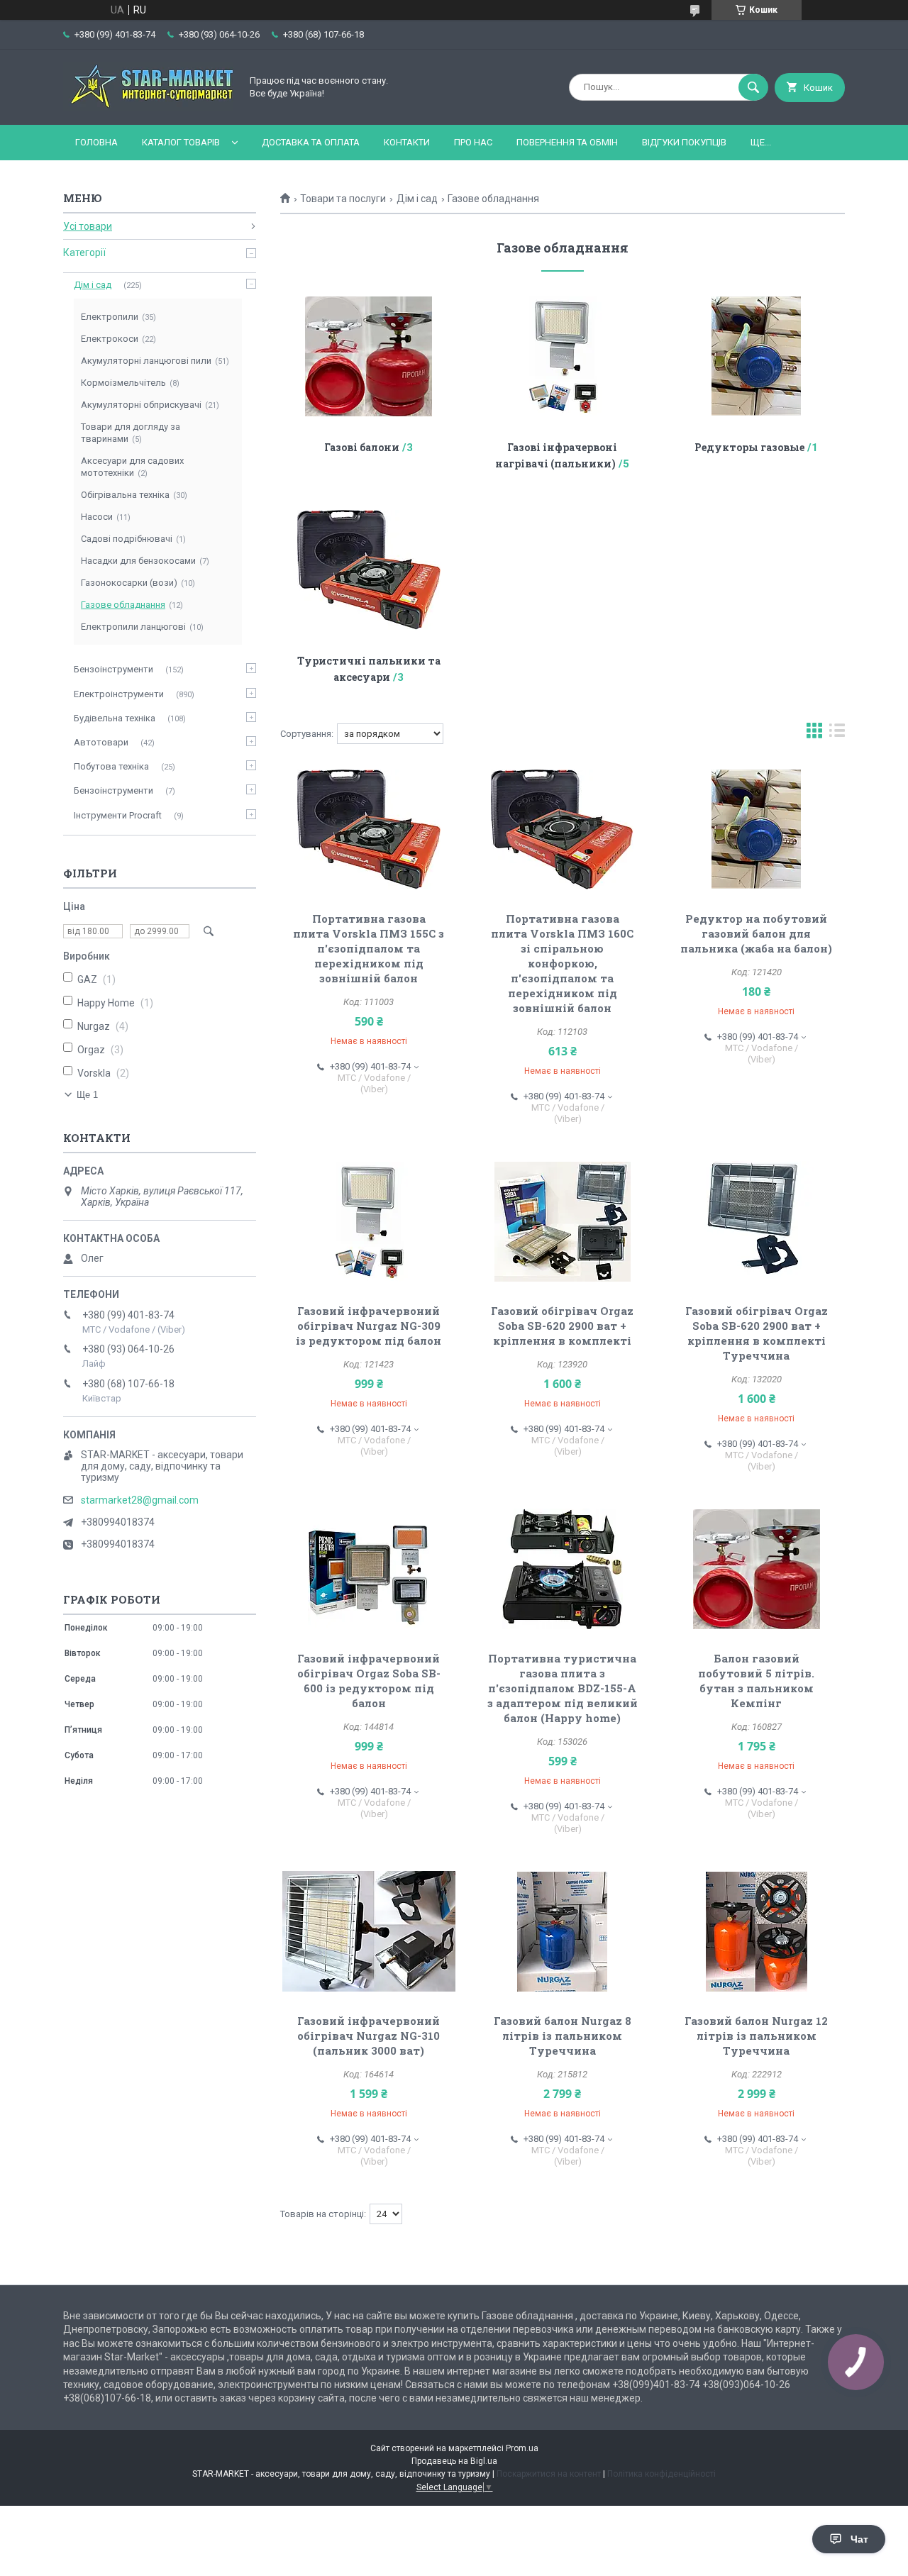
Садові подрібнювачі (127, 539)
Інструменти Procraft (118, 815)
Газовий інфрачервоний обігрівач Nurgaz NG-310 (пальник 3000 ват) (369, 2036)
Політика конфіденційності (661, 2474)
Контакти (407, 142)
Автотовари (101, 742)
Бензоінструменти (113, 669)
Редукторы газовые (749, 447)
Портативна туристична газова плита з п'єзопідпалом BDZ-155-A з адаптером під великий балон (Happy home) (563, 1688)
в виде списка (837, 734)
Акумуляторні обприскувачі (141, 405)
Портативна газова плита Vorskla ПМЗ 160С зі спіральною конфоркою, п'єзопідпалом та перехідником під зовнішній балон (562, 963)
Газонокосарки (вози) (129, 583)
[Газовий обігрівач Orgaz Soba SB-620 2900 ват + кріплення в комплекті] (563, 1221)
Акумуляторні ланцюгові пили (146, 361)
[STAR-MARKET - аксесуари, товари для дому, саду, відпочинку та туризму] (148, 107)
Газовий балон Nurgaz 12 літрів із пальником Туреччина (756, 2036)
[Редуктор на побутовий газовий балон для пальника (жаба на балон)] (757, 829)
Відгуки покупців (684, 142)
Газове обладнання (123, 605)
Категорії (84, 252)
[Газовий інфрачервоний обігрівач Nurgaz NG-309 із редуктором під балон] (369, 1221)
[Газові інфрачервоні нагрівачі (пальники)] (563, 356)
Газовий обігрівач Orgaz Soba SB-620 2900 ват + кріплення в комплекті (562, 1326)
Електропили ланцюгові (133, 627)
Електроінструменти (119, 694)
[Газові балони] (369, 356)
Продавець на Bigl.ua (454, 2461)
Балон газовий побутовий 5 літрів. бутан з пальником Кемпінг (756, 1681)
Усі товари (88, 226)
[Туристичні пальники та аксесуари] (369, 570)
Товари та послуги (343, 199)
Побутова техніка (111, 766)
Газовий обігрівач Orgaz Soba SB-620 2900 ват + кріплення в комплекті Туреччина (757, 1333)
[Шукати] (753, 87)
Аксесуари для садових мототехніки (132, 467)
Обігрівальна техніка (125, 495)
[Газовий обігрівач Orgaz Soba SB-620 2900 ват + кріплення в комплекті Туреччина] (757, 1221)
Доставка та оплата (311, 142)
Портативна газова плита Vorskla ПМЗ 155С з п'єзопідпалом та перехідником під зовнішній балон (369, 948)
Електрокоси (110, 339)
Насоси (97, 517)
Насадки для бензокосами (138, 561)
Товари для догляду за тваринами (131, 433)
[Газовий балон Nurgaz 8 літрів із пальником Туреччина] (563, 1931)
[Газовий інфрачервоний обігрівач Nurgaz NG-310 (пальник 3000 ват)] (369, 1931)
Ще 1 (87, 1095)
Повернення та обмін (567, 142)
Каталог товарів (181, 142)
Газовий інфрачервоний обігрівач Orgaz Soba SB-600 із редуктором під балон (369, 1681)
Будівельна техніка (115, 718)
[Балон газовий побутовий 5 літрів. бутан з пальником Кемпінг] (757, 1569)
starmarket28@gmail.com (140, 1500)
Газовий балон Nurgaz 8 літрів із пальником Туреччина (563, 2036)
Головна (96, 142)
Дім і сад (417, 199)
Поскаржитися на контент (549, 2474)
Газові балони (362, 447)
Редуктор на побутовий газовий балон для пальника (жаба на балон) (756, 933)
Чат (859, 2539)
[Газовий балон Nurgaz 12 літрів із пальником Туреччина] (757, 1931)
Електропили (110, 317)
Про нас (473, 142)
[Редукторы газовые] (757, 356)
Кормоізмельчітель (123, 383)
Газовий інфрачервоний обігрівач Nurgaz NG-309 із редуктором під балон (369, 1326)
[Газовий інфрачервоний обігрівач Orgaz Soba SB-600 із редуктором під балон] (369, 1569)
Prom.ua (522, 2448)
